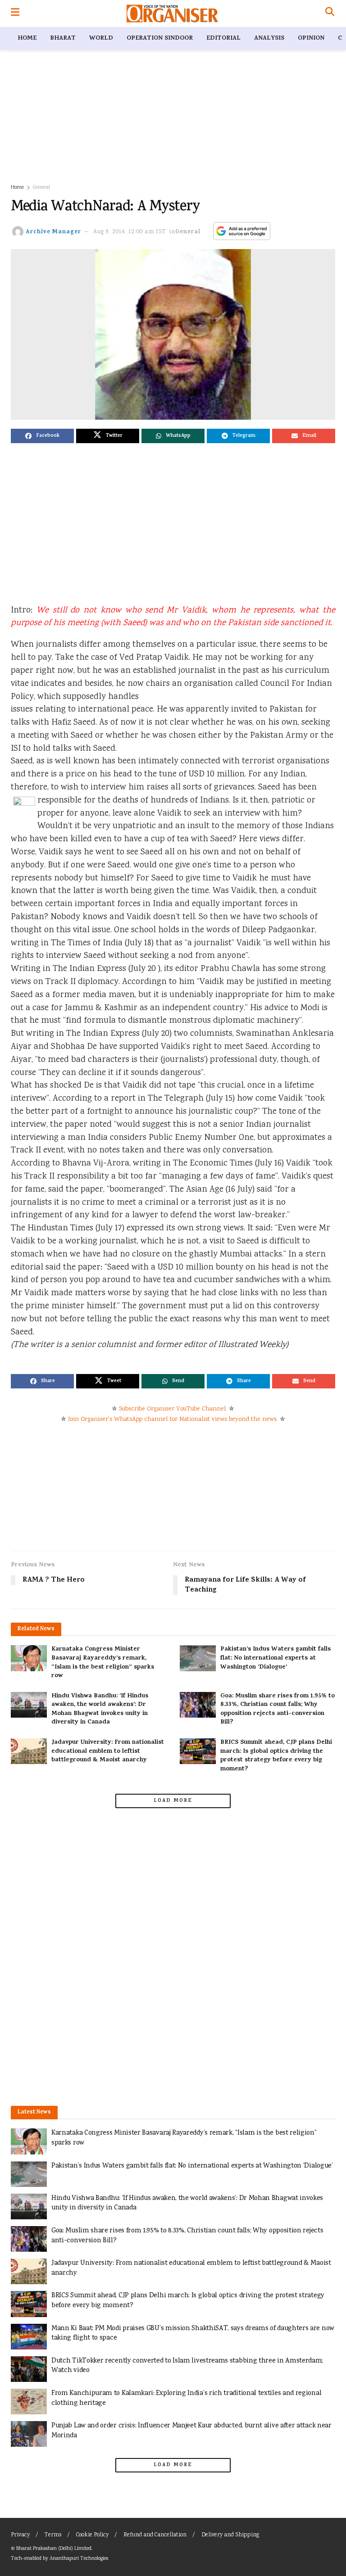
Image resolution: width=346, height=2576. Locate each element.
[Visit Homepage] (172, 14)
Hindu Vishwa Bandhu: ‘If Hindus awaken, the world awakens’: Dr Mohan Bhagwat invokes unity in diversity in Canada (100, 1710)
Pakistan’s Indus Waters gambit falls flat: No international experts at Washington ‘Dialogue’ (275, 1658)
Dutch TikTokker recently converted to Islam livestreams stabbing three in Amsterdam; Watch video (187, 2366)
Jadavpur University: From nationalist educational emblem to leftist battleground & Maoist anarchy (108, 1751)
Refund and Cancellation (155, 2535)
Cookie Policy (92, 2535)
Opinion (311, 39)
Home (27, 39)
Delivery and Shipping (230, 2535)
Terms (53, 2535)
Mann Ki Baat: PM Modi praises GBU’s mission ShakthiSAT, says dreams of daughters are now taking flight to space (193, 2333)
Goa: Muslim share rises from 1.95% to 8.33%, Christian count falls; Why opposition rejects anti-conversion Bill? (278, 1710)
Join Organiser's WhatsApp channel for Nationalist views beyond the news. (173, 1420)
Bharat (63, 39)
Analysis (269, 39)
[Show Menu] (15, 14)
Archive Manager (53, 232)
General (41, 188)
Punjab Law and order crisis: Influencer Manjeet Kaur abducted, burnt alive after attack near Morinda (191, 2431)
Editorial (223, 39)
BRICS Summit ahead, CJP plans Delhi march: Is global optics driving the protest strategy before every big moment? (276, 1756)
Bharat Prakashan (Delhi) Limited (54, 2549)
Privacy (20, 2535)
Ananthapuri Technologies (79, 2559)
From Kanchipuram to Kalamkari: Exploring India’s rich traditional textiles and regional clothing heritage (186, 2398)
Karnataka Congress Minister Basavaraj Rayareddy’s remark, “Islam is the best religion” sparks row (103, 1663)
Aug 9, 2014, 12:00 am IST (130, 232)
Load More (173, 1801)
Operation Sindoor (160, 39)
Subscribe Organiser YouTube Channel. (173, 1409)
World (101, 39)
